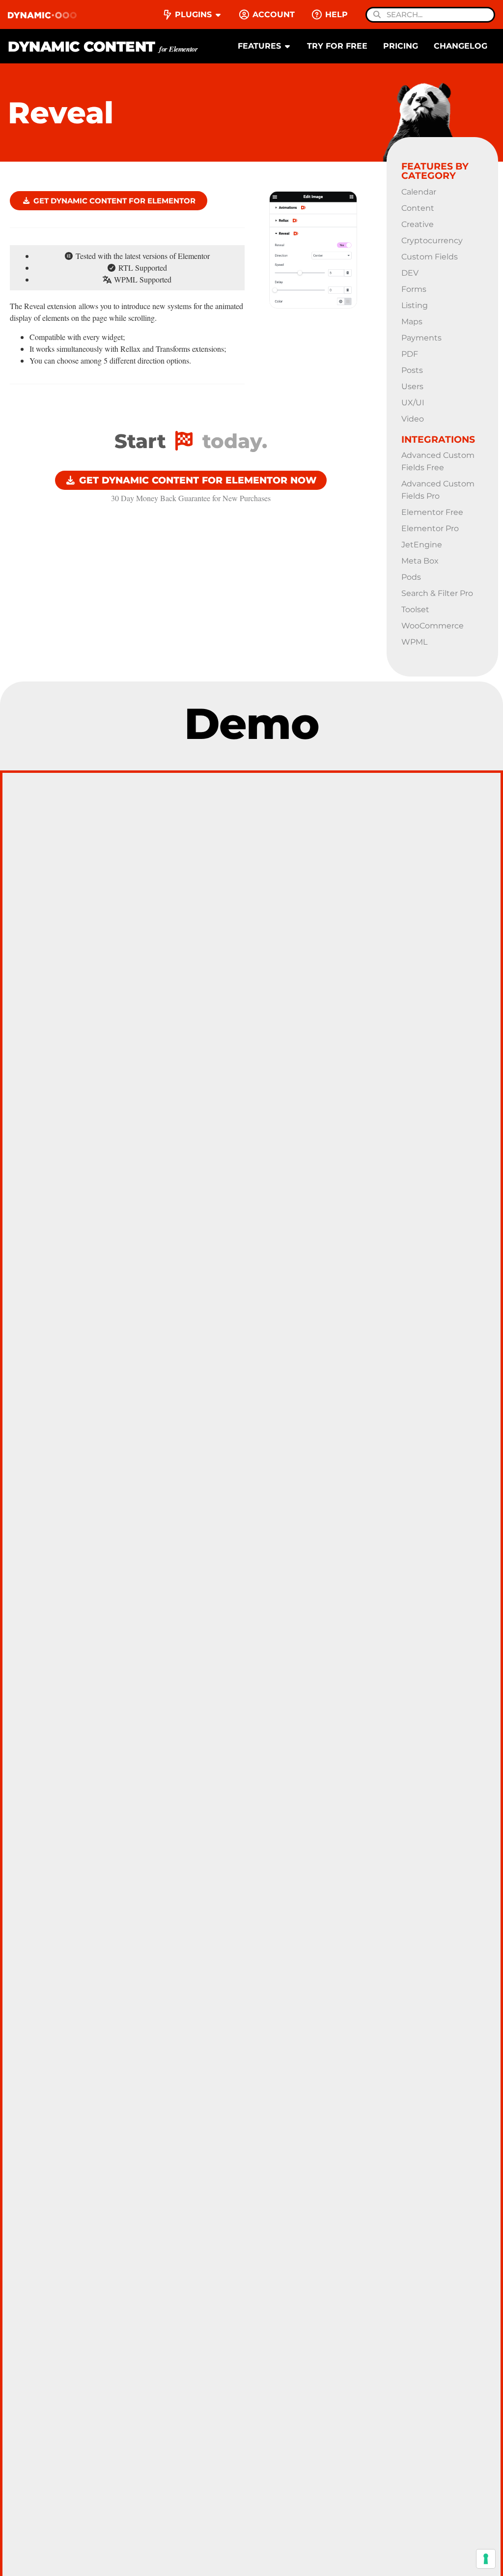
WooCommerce (433, 626)
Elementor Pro (430, 528)
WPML (414, 642)
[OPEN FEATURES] (287, 46)
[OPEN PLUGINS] (218, 15)
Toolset (415, 609)
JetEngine (422, 545)
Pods (411, 577)
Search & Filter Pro (437, 593)
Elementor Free (432, 512)
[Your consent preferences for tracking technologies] (486, 2559)
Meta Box (420, 561)
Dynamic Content (103, 46)
